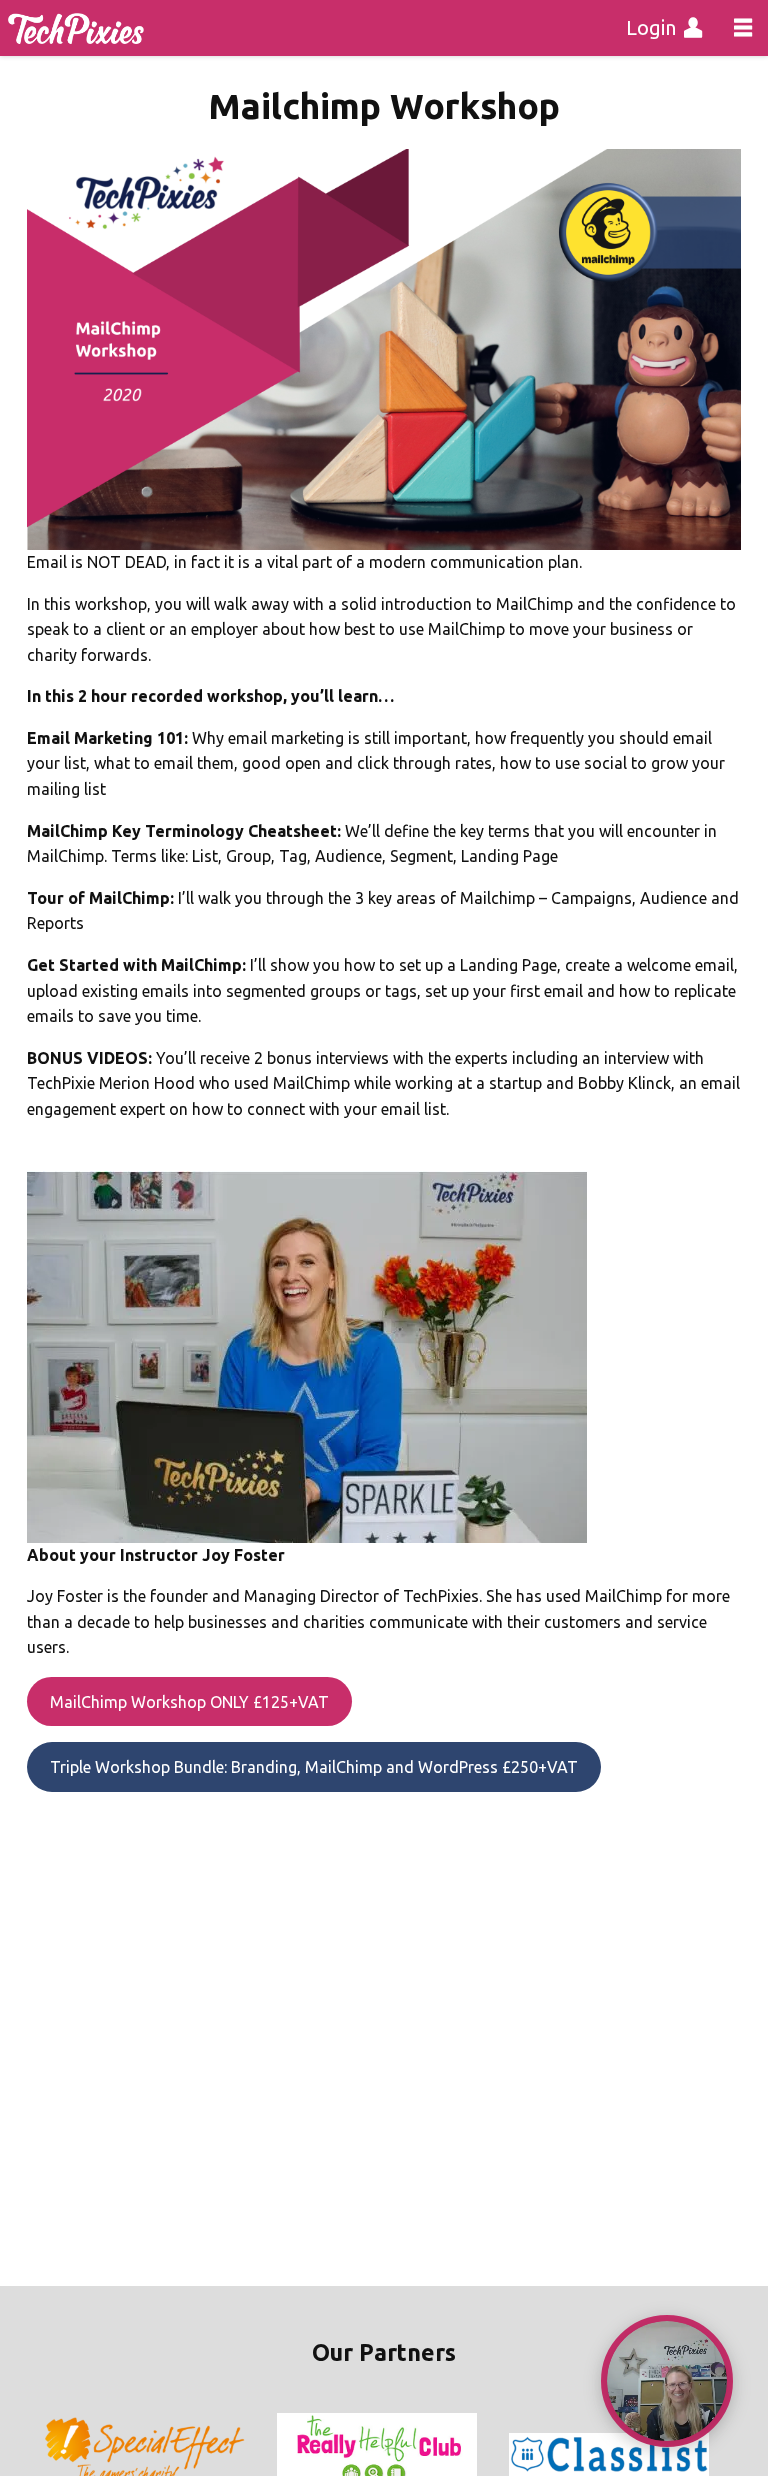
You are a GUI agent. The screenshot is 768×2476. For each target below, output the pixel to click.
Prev (60, 2455)
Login (651, 27)
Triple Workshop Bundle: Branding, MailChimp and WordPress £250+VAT (314, 1767)
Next (708, 2455)
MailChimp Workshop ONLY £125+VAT (189, 1702)
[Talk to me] (667, 2381)
